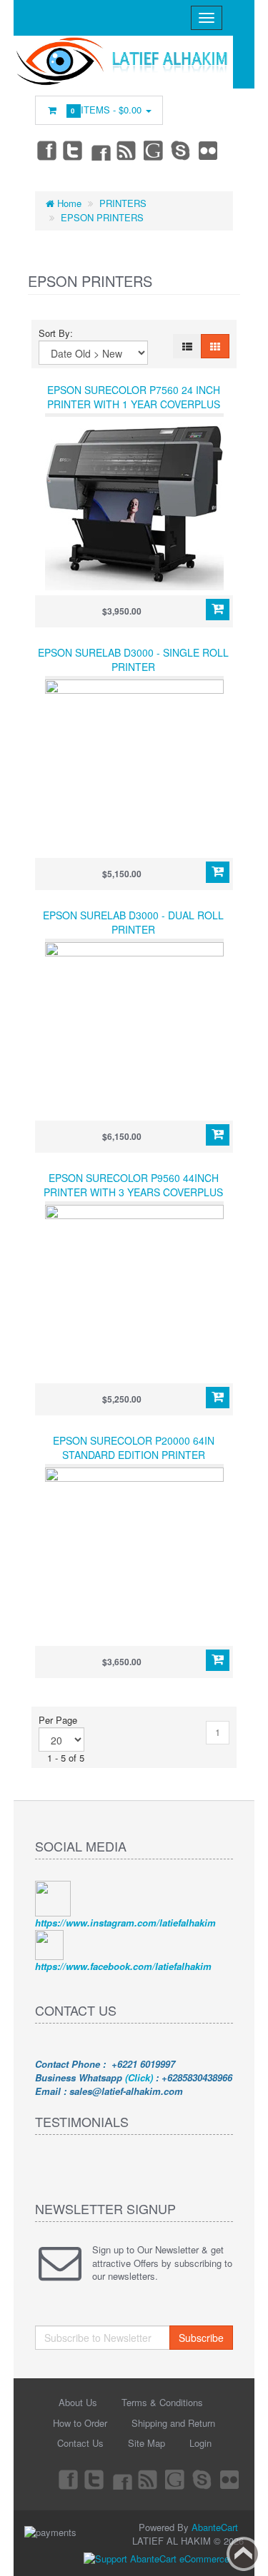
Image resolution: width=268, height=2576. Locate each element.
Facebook (46, 150)
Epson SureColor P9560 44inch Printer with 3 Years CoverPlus (133, 1185)
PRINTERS (123, 203)
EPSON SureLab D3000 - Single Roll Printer (133, 660)
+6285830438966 (197, 2077)
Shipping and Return (173, 2423)
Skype (182, 150)
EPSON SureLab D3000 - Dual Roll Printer (133, 922)
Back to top (244, 2554)
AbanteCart (215, 2527)
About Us (78, 2402)
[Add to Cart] (218, 610)
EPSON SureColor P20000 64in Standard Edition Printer (134, 1448)
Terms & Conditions (162, 2402)
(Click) (139, 2077)
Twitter (73, 150)
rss (127, 150)
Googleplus (154, 150)
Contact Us (80, 2443)
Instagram (100, 150)
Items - (108, 110)
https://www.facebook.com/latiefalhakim (123, 1966)
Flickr (209, 150)
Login (200, 2443)
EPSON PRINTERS (102, 217)
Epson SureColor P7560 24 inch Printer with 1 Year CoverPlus (134, 397)
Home (68, 203)
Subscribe (201, 2338)
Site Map (147, 2443)
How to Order (80, 2423)
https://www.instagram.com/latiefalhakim (125, 1923)
